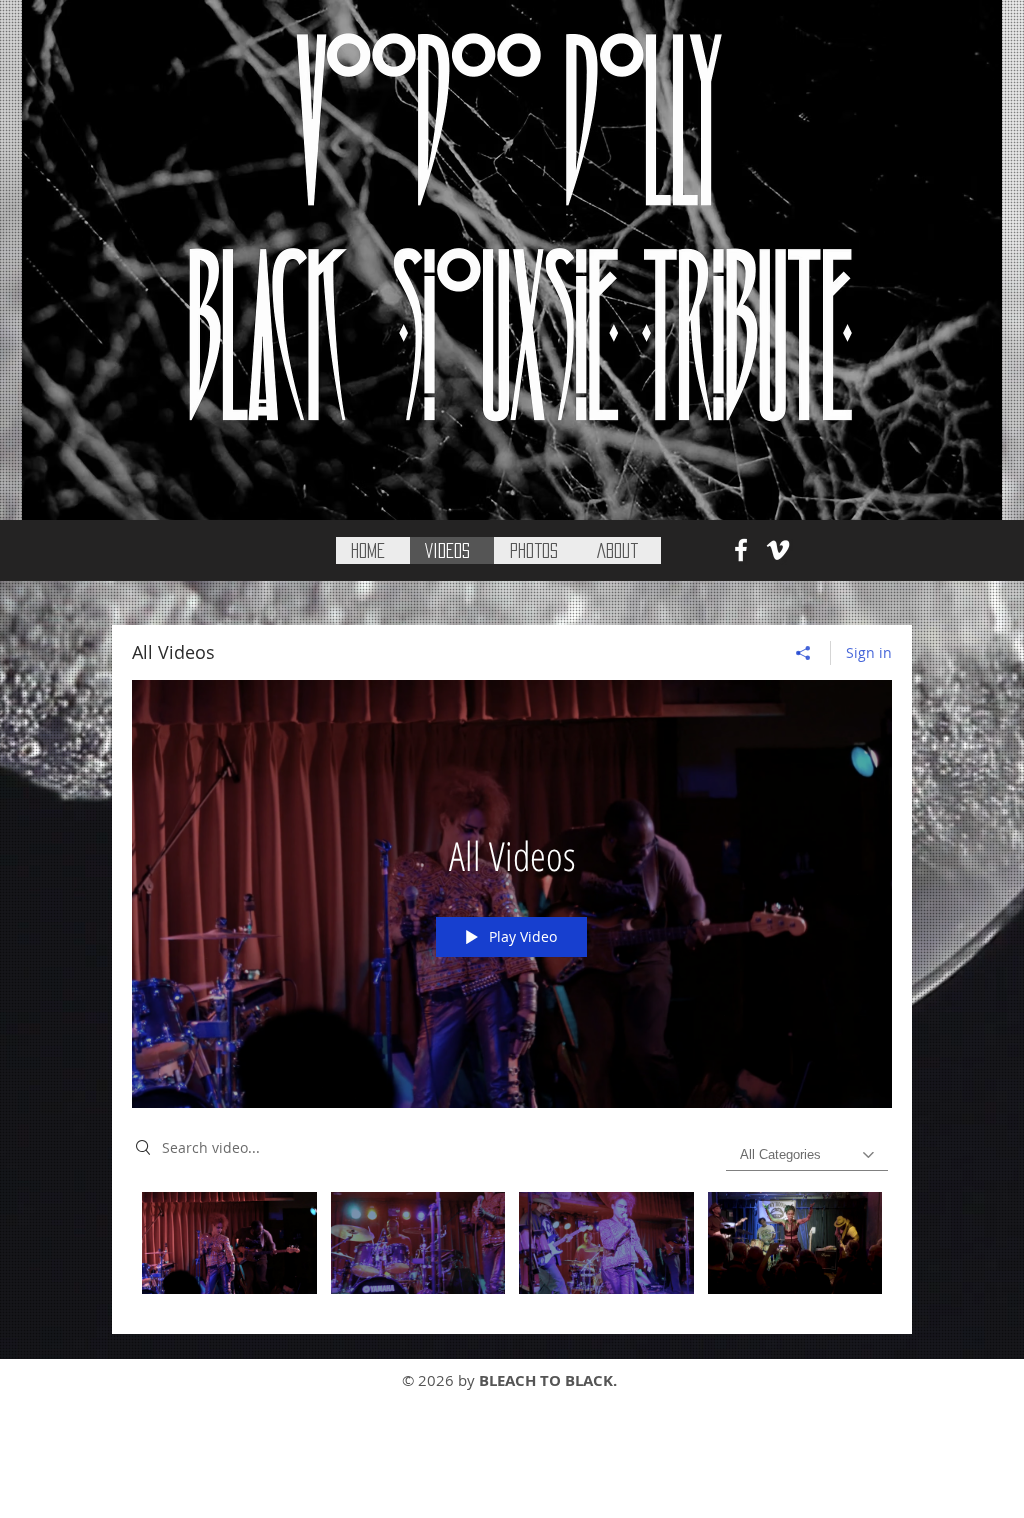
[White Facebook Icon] (741, 550)
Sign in (869, 652)
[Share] (803, 653)
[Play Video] (229, 1242)
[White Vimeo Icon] (778, 550)
